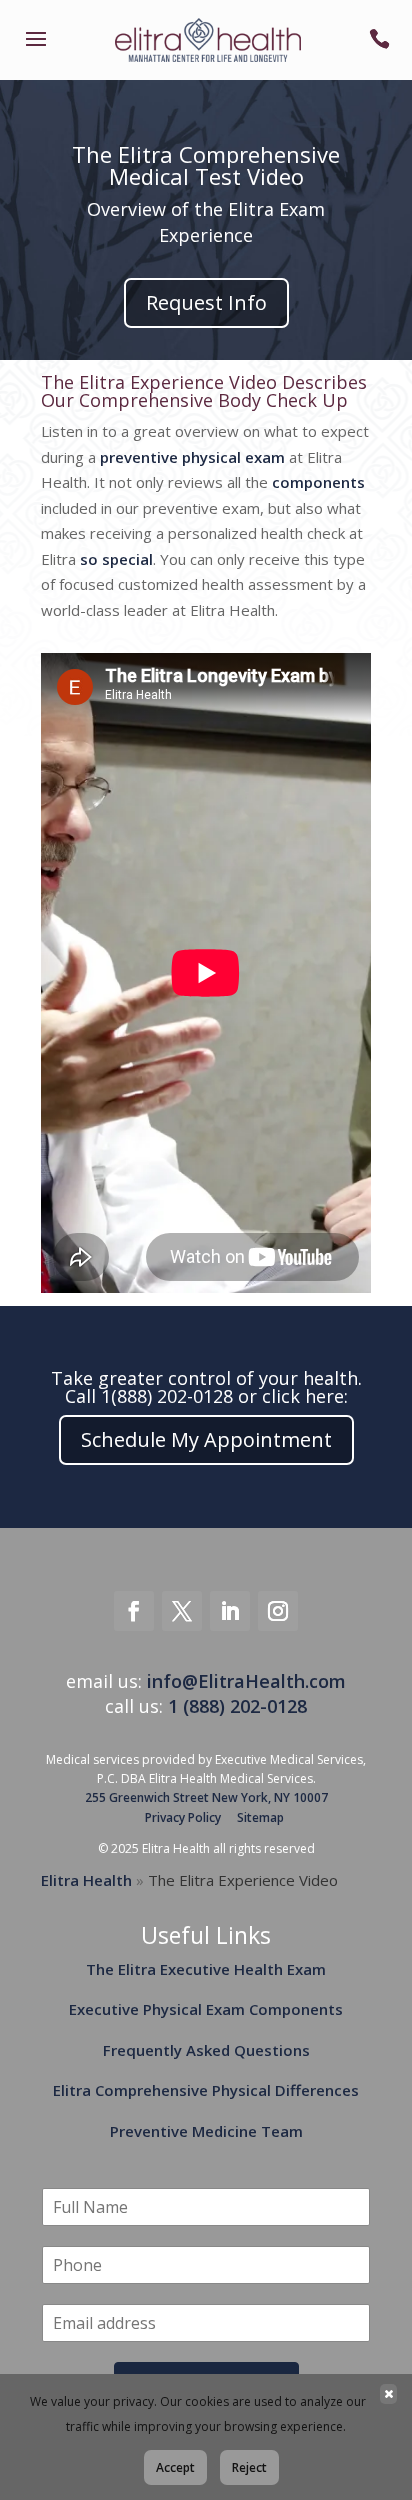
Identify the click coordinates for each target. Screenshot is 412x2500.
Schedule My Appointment (206, 1439)
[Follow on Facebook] (134, 1611)
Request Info (206, 302)
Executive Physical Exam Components (206, 2009)
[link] (36, 52)
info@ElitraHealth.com (246, 1681)
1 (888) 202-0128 (237, 1706)
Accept (175, 2467)
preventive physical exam (192, 457)
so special (116, 559)
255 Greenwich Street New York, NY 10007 (206, 1797)
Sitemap (260, 1817)
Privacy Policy (183, 1817)
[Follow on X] (182, 1611)
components (318, 482)
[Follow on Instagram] (278, 1611)
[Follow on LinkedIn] (230, 1611)
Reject (249, 2467)
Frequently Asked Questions (206, 2050)
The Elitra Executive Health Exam (206, 1969)
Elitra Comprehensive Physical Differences (206, 2090)
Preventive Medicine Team (206, 2131)
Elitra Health (86, 1880)
